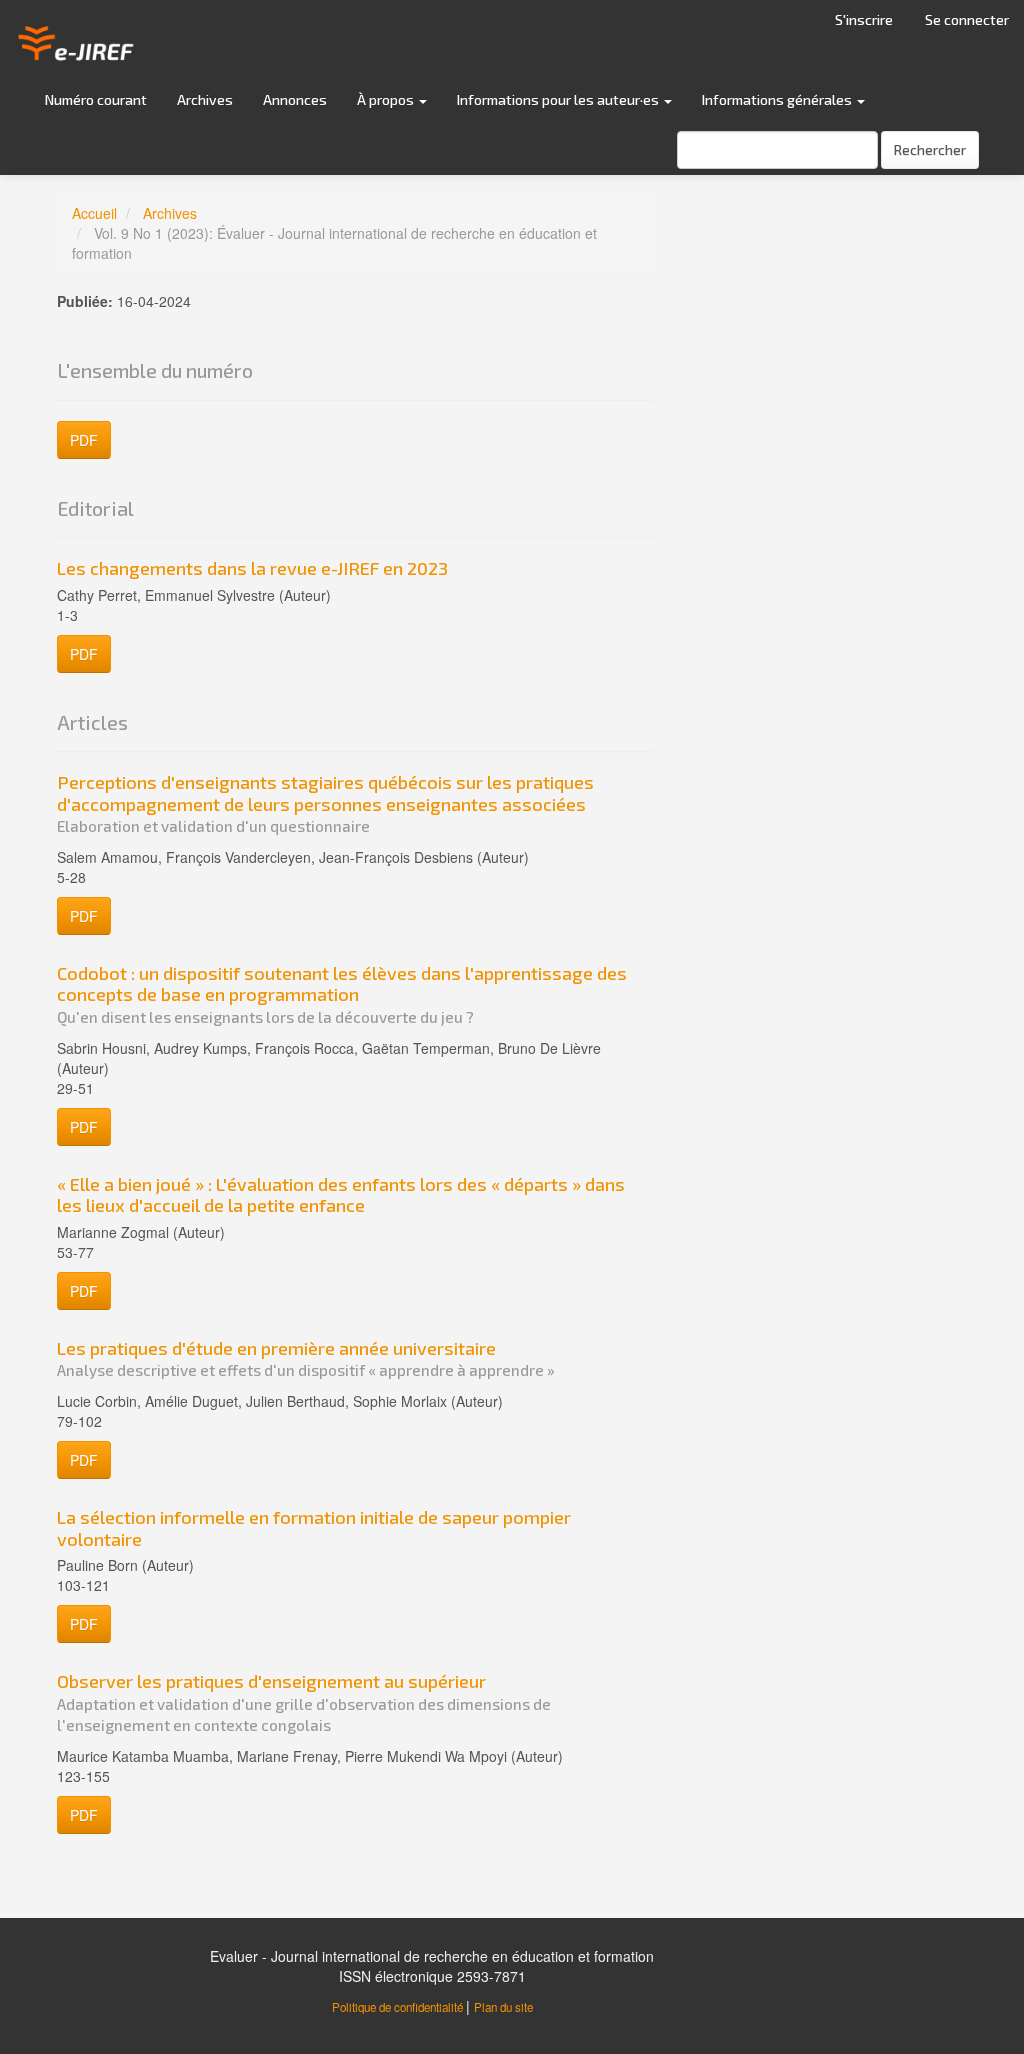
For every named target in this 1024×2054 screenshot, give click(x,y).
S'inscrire (864, 19)
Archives (205, 99)
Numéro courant (96, 99)
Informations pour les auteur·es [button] (559, 99)
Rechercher (930, 149)
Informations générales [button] (778, 99)
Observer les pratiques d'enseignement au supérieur (304, 1702)
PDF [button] (84, 440)
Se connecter (967, 19)
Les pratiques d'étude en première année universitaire (306, 1358)
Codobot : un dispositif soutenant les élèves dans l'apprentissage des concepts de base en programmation (342, 994)
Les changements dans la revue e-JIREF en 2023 (252, 568)
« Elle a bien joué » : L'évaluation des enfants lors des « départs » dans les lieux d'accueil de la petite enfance (341, 1195)
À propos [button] (387, 99)
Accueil (94, 213)
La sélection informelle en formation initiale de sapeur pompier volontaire (314, 1528)
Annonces (295, 99)
